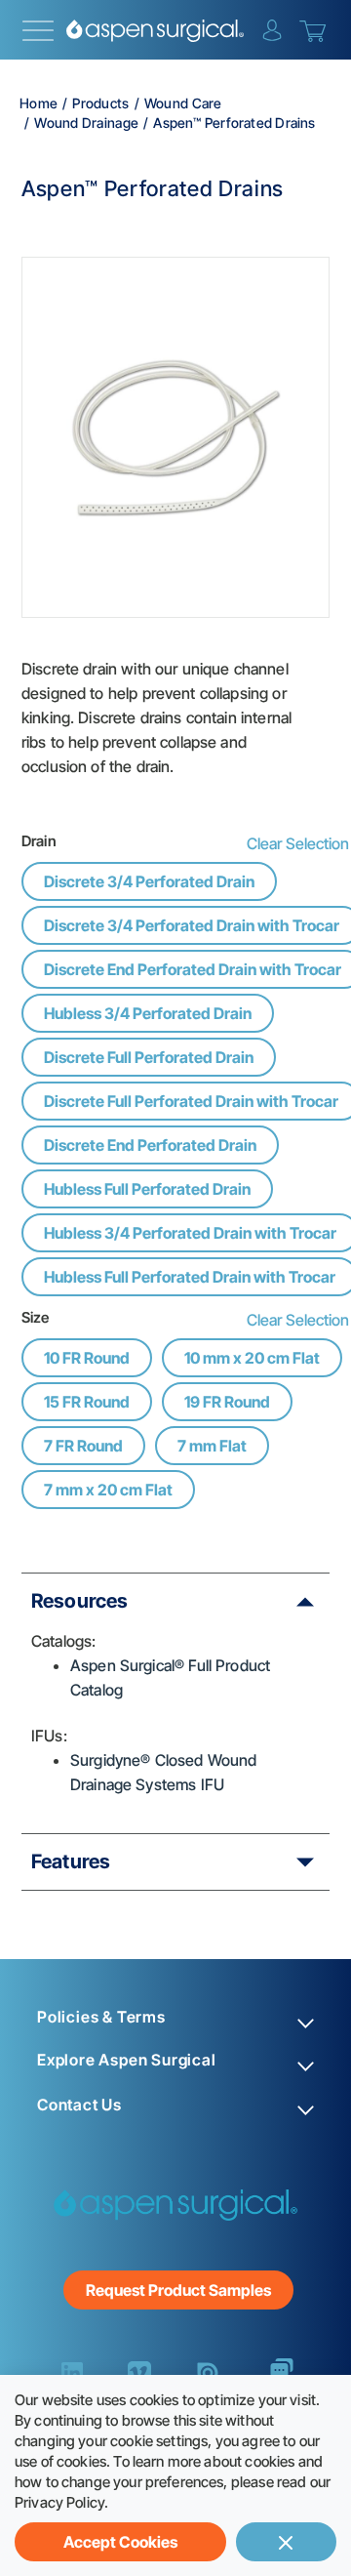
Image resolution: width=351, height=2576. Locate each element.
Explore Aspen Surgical (127, 2060)
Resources (79, 1601)
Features (71, 1861)
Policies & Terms (101, 2017)
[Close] (286, 2542)
